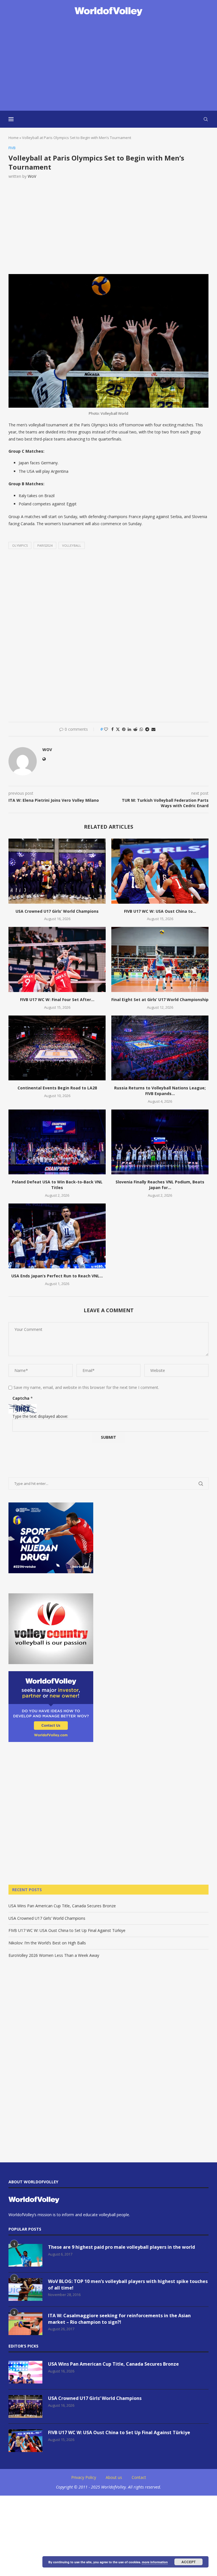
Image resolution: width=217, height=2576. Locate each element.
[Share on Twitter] (118, 729)
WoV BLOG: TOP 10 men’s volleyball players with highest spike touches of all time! (128, 2284)
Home (14, 138)
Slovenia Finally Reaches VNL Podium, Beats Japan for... (160, 1185)
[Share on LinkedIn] (129, 729)
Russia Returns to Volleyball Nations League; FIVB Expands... (160, 1091)
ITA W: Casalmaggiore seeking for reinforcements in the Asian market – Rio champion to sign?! (119, 2319)
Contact (139, 2477)
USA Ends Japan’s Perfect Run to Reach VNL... (57, 1276)
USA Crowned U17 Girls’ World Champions (57, 911)
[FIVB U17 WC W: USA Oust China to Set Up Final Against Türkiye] (160, 871)
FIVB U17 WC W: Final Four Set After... (57, 1000)
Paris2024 (45, 545)
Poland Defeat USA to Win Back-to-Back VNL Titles (57, 1185)
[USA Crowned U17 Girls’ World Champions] (57, 871)
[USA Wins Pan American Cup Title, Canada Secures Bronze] (25, 2372)
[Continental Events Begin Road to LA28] (57, 1048)
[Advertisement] (108, 64)
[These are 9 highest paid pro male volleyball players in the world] (25, 2255)
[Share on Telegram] (147, 729)
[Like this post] (106, 729)
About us (114, 2477)
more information (155, 2562)
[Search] (206, 119)
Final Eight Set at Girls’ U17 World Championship (160, 1000)
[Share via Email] (153, 729)
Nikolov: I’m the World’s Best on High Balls (47, 1943)
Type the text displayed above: (40, 1416)
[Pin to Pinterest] (124, 729)
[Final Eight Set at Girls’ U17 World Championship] (160, 959)
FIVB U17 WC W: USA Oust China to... (160, 911)
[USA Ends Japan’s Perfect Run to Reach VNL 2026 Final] (57, 1236)
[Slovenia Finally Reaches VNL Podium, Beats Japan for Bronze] (160, 1142)
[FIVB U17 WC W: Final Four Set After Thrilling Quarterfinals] (57, 959)
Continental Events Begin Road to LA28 (57, 1088)
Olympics (20, 545)
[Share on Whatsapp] (141, 729)
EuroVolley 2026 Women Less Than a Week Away (54, 1955)
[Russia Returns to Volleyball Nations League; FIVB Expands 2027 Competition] (160, 1048)
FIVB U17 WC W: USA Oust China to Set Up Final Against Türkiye (67, 1930)
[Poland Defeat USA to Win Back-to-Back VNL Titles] (57, 1142)
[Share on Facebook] (112, 729)
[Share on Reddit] (135, 729)
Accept (188, 2562)
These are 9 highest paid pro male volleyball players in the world (121, 2247)
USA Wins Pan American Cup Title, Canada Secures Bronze (62, 1906)
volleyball (72, 545)
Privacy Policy (84, 2477)
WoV (32, 176)
